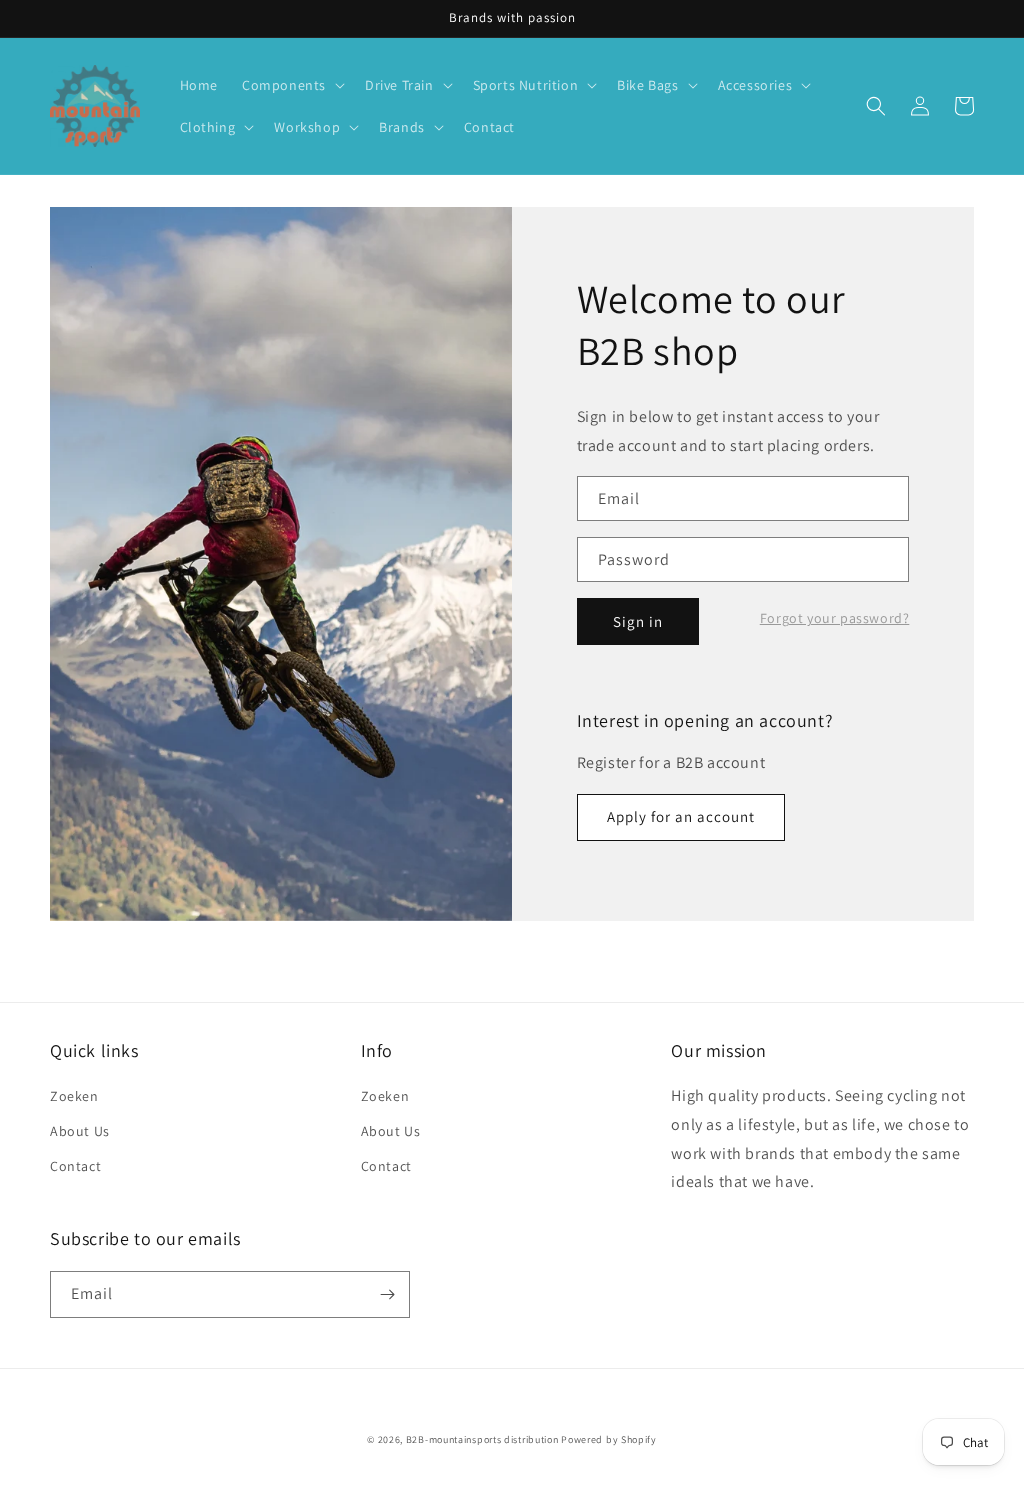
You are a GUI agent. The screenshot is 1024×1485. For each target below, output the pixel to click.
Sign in (638, 621)
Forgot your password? (835, 618)
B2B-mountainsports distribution (482, 1439)
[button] (291, 85)
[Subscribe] (387, 1294)
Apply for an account (681, 816)
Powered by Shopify (609, 1439)
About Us (80, 1131)
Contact (75, 1166)
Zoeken (74, 1096)
